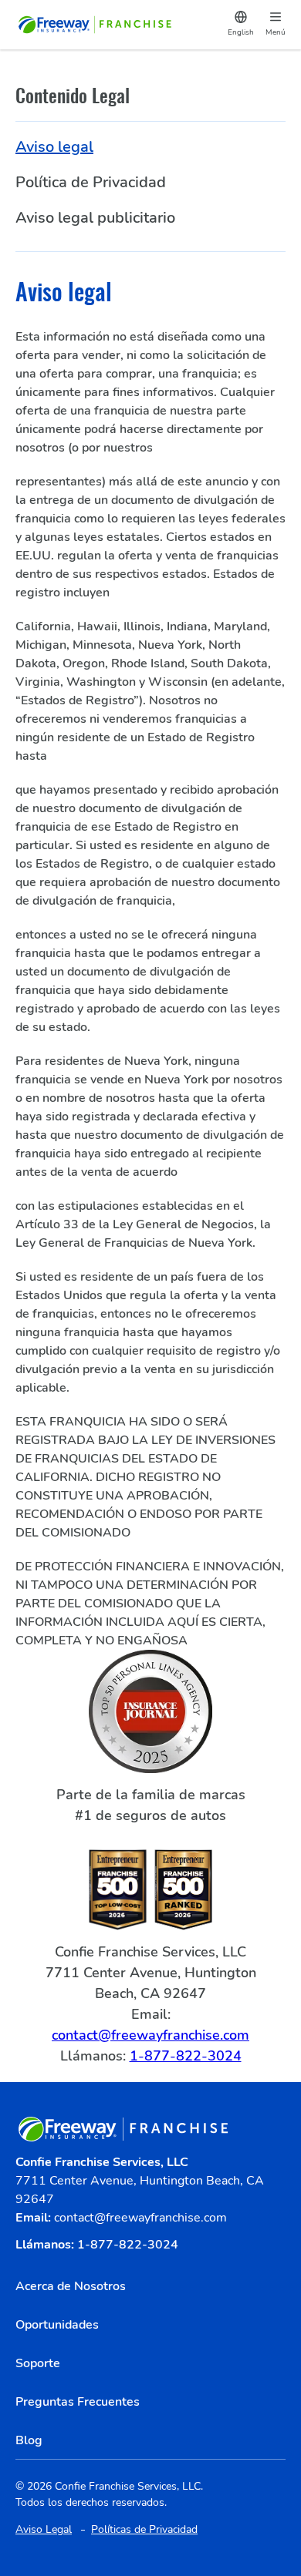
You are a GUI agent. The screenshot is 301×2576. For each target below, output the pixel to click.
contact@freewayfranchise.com (150, 2035)
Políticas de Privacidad (144, 2529)
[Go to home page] (96, 25)
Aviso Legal (44, 2529)
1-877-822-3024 (186, 2056)
